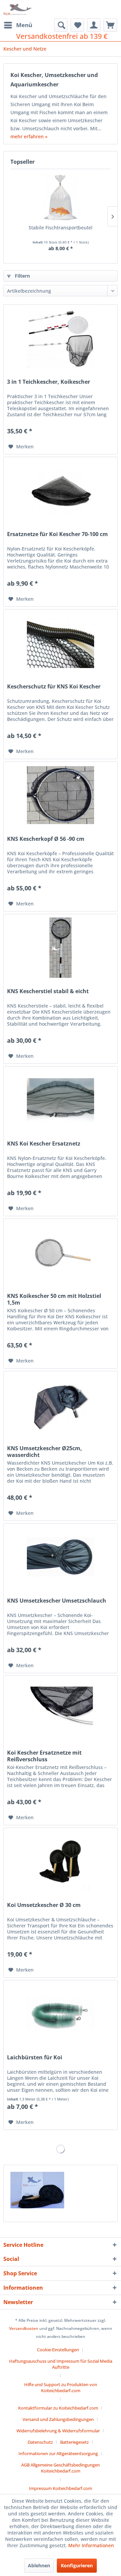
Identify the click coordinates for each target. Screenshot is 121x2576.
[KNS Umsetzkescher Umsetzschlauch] (61, 1557)
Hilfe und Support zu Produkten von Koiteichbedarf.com (61, 2387)
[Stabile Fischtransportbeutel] (61, 198)
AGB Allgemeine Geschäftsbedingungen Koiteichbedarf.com (61, 2468)
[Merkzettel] (77, 25)
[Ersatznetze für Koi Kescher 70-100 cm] (61, 491)
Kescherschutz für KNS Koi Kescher (54, 687)
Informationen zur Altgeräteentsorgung (58, 2453)
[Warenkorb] (110, 25)
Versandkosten (24, 2328)
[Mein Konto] (94, 25)
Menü (24, 25)
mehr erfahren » (29, 136)
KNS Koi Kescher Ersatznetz (44, 1144)
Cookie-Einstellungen (58, 2350)
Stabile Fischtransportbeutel (61, 228)
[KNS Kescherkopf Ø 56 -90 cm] (61, 795)
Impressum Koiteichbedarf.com (61, 2488)
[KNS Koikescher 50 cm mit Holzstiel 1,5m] (61, 1252)
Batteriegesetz (74, 2442)
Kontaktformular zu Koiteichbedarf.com (58, 2408)
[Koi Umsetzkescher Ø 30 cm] (61, 1861)
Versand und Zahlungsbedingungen (58, 2419)
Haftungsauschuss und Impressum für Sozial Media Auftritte (61, 2364)
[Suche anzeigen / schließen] (61, 25)
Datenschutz (40, 2442)
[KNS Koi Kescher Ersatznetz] (61, 1100)
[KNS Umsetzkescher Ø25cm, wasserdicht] (61, 1405)
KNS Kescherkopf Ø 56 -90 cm (46, 839)
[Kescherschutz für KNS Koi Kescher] (61, 643)
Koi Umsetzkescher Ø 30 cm (44, 1905)
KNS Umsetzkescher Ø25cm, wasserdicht (45, 1452)
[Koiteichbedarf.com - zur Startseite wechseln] (18, 9)
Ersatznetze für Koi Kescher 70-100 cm (57, 534)
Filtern (22, 276)
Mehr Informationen (91, 2545)
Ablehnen (39, 2565)
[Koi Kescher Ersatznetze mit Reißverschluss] (61, 1709)
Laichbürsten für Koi (35, 2057)
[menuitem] (18, 25)
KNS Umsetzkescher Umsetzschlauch (57, 1601)
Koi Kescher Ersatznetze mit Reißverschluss (44, 1756)
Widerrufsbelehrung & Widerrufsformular (58, 2431)
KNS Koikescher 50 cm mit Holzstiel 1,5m (54, 1299)
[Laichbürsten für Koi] (61, 2014)
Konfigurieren (77, 2565)
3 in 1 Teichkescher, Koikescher (49, 382)
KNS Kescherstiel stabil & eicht (48, 991)
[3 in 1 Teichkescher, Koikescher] (61, 338)
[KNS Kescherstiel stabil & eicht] (61, 948)
